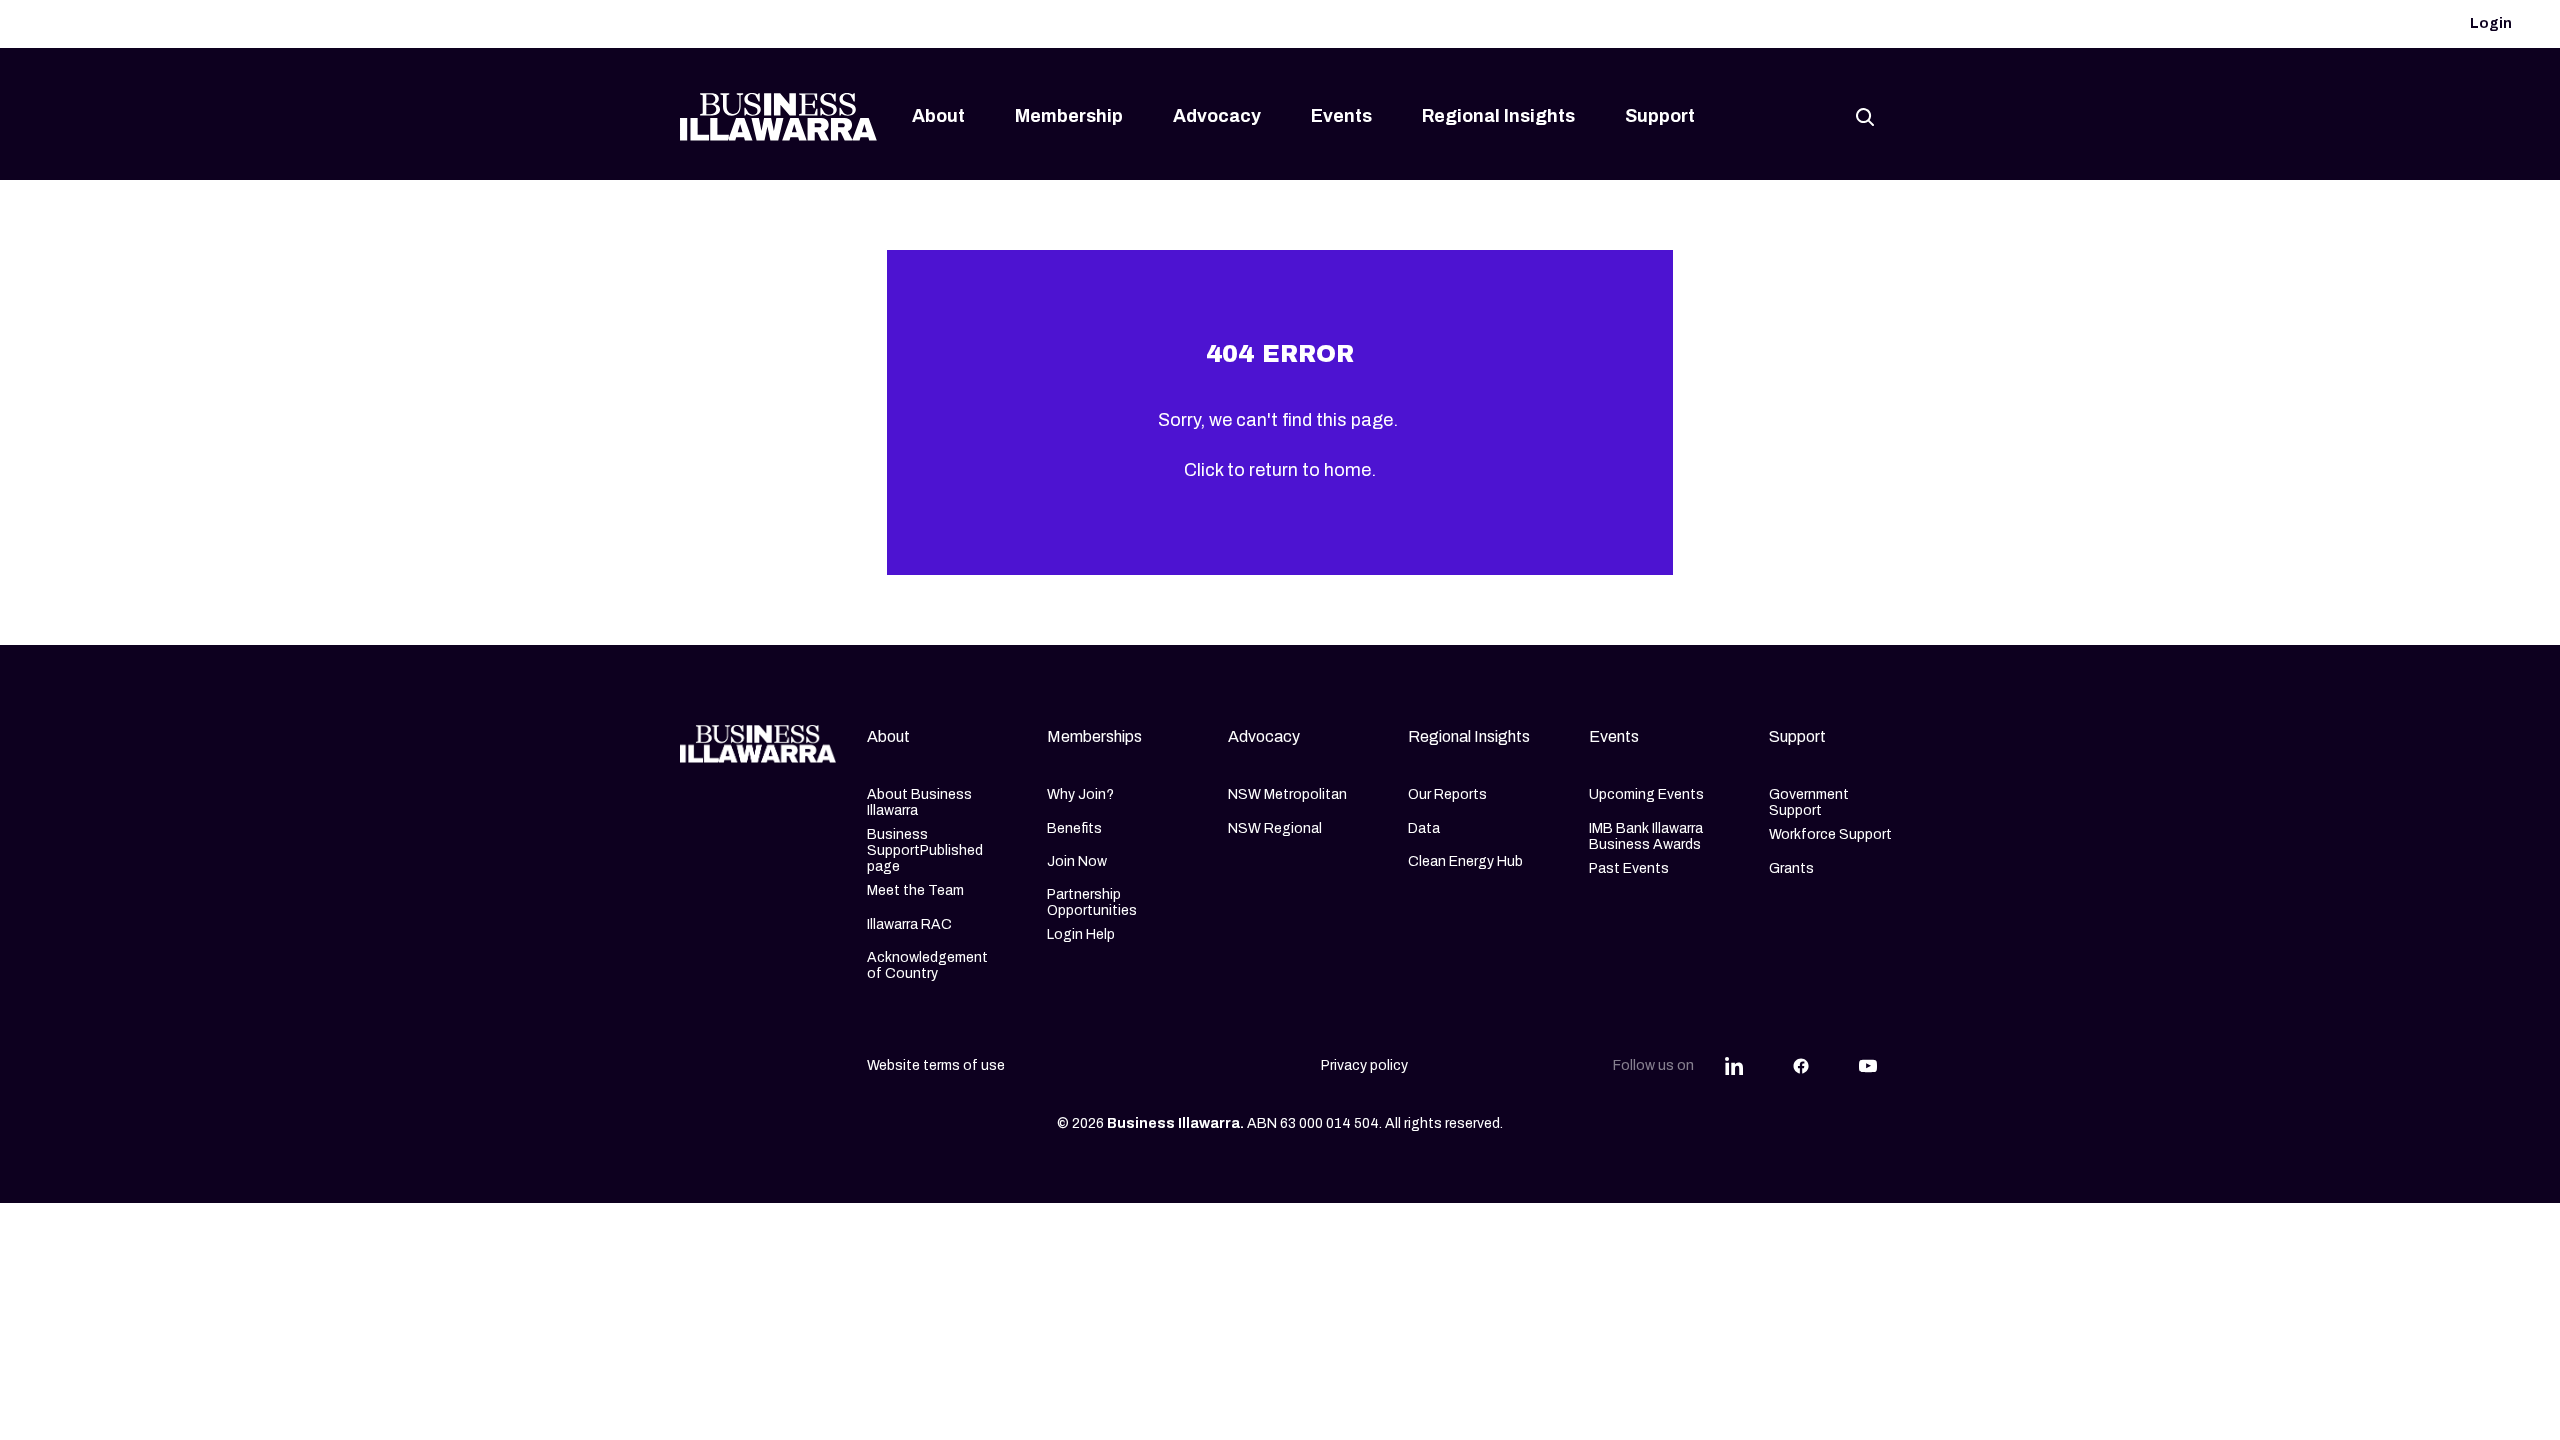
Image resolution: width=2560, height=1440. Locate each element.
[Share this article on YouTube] (1868, 1066)
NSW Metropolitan (1287, 794)
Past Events (1629, 868)
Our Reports (1447, 794)
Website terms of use (936, 1065)
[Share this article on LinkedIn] (1734, 1066)
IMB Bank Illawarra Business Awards (1646, 836)
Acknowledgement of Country (927, 965)
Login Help (1081, 934)
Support (1660, 116)
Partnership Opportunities (1092, 902)
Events (1341, 116)
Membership (1069, 116)
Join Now (1077, 861)
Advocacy (1217, 116)
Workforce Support (1830, 834)
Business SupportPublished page (925, 850)
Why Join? (1080, 794)
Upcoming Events (1646, 794)
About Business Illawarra (919, 802)
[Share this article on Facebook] (1801, 1066)
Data (1424, 828)
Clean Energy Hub (1465, 861)
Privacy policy (1364, 1065)
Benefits (1074, 828)
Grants (1791, 868)
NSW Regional (1275, 828)
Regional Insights (1498, 116)
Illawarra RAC (909, 924)
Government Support (1809, 802)
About (938, 116)
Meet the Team (915, 890)
